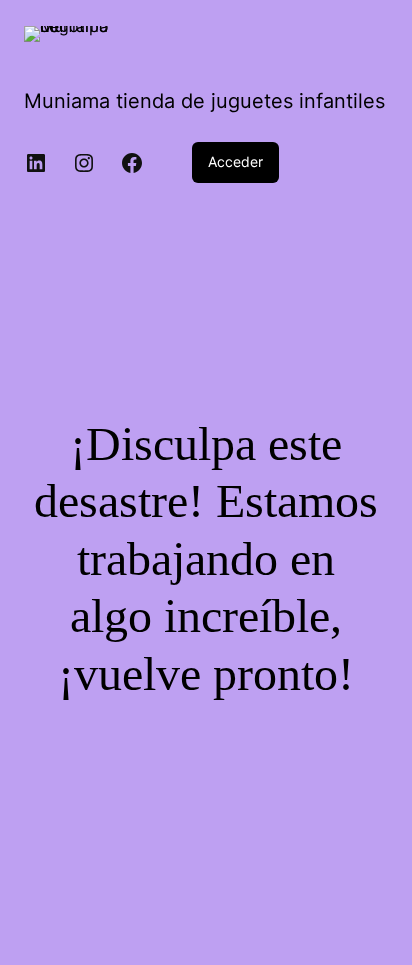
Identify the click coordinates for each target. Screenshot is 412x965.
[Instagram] (84, 163)
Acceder (235, 161)
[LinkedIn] (36, 163)
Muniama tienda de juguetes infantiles (204, 101)
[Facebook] (132, 163)
